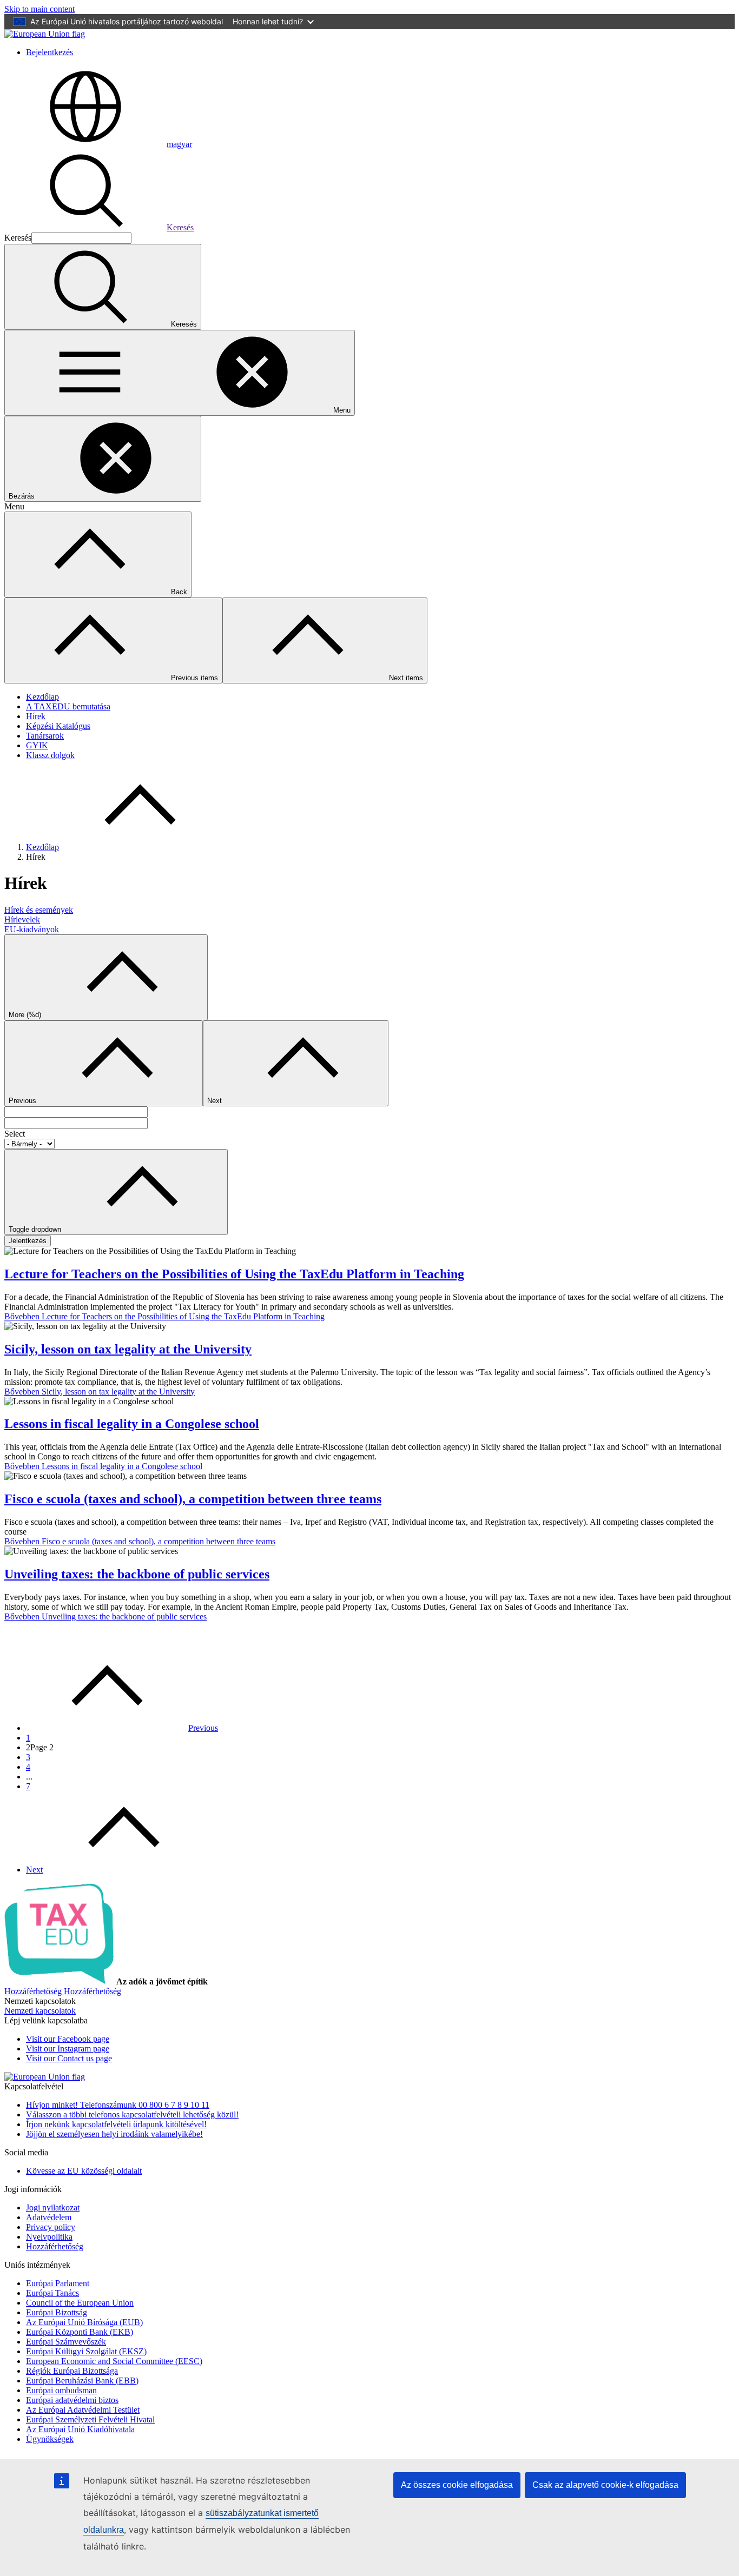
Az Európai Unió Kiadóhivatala (80, 2429)
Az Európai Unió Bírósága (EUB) (84, 2322)
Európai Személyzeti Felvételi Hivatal (90, 2419)
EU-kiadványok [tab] (32, 929)
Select (15, 1134)
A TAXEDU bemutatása (68, 706)
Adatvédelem (49, 2217)
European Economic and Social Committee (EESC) (114, 2361)
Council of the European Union (80, 2303)
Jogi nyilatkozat (53, 2207)
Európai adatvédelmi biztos (72, 2400)
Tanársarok (45, 736)
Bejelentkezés (50, 52)
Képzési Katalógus (58, 726)
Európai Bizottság (57, 2312)
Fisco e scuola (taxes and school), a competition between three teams (193, 1499)
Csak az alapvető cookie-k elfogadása (605, 2485)
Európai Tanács (52, 2293)
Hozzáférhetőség (55, 2246)
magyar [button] (179, 144)
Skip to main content (39, 9)
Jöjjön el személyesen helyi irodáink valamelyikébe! (114, 2134)
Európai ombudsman (61, 2390)
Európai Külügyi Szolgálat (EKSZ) (86, 2351)
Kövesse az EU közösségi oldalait (84, 2171)
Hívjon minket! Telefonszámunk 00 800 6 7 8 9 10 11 (118, 2105)
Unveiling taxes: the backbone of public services (137, 1574)
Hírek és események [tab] (39, 910)
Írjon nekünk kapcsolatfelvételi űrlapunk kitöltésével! (116, 2124)
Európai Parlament (58, 2283)
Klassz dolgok (50, 755)
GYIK (37, 745)
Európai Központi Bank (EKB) (80, 2332)
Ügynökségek (50, 2439)
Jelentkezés (28, 1241)
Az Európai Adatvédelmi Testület (83, 2410)
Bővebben (164, 1316)
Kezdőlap (42, 697)
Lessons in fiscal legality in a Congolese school (132, 1424)
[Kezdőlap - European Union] (45, 34)
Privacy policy (51, 2227)
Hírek (36, 716)
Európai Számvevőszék (66, 2342)
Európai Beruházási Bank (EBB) (82, 2381)
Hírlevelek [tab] (22, 919)
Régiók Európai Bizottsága (72, 2371)
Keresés (180, 227)
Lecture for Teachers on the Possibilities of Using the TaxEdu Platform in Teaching (234, 1274)
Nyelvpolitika (49, 2237)
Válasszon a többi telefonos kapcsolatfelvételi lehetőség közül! (132, 2114)
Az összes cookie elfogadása (457, 2485)
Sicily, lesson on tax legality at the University (128, 1349)
